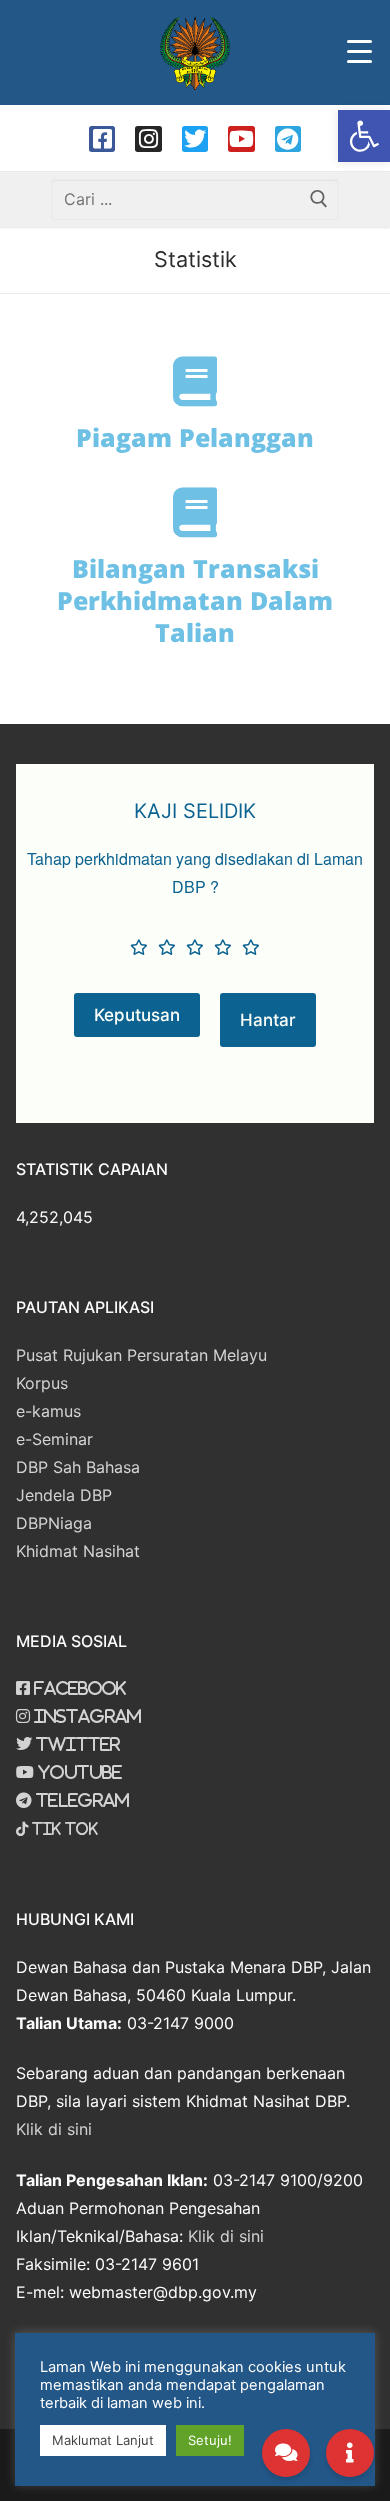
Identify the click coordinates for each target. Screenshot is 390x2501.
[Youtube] (241, 139)
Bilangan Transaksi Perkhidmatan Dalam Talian (195, 600)
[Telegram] (288, 139)
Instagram (85, 1716)
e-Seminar (54, 1439)
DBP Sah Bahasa (78, 1467)
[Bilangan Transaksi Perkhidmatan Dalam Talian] (195, 512)
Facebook (78, 1688)
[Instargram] (148, 139)
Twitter (76, 1744)
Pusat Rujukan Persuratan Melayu (141, 1355)
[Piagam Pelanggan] (195, 381)
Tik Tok (63, 1829)
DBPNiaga (54, 1523)
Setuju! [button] (210, 2440)
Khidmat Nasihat (78, 1551)
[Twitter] (195, 139)
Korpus (42, 1383)
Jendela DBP (64, 1495)
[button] (364, 136)
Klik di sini (54, 2129)
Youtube (78, 1772)
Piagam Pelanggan (195, 437)
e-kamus (48, 1411)
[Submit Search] (319, 199)
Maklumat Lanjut (103, 2440)
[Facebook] (102, 139)
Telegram (80, 1800)
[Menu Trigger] (358, 51)
